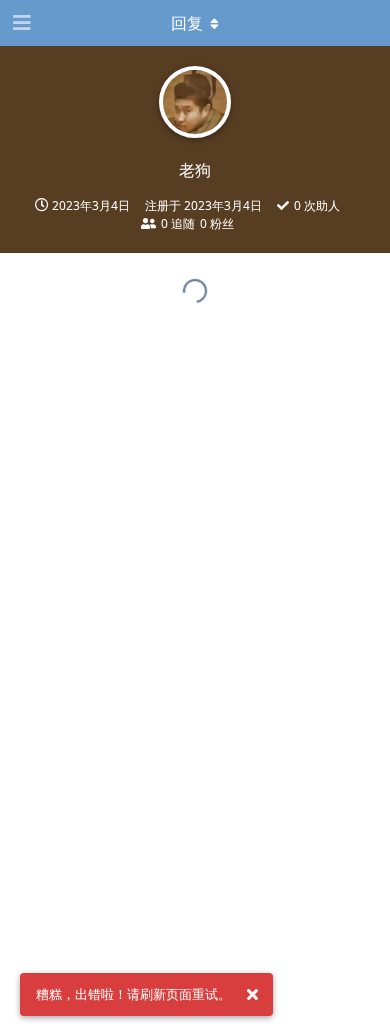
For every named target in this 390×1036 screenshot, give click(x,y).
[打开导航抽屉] (20, 23)
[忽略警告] (252, 995)
